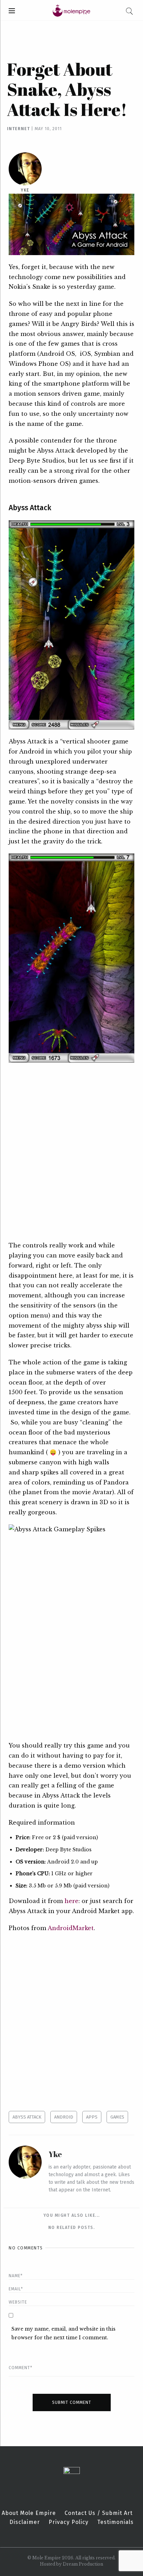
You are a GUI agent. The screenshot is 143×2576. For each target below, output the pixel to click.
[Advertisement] (71, 1152)
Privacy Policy (69, 2522)
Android (64, 2117)
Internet (18, 129)
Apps (92, 2117)
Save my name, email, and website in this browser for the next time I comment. (64, 2333)
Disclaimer (25, 2522)
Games (117, 2117)
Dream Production (83, 2564)
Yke (25, 190)
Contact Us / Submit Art (99, 2513)
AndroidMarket (71, 1928)
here (71, 1901)
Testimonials (115, 2522)
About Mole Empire (29, 2513)
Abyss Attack (27, 2117)
